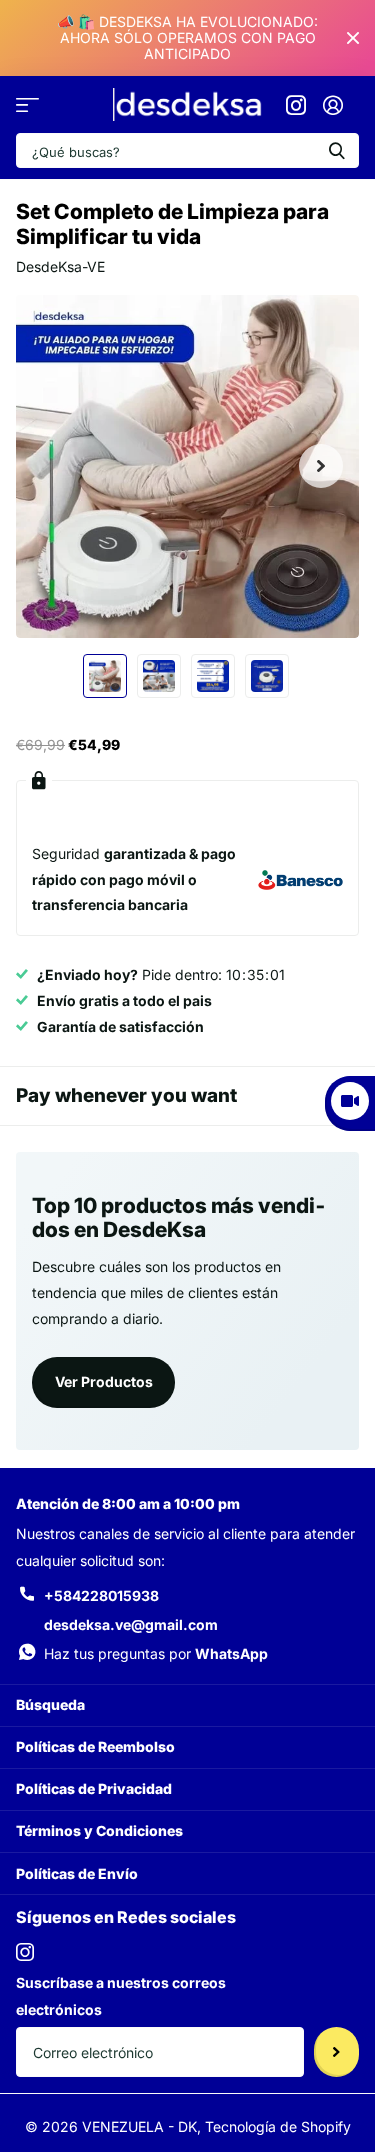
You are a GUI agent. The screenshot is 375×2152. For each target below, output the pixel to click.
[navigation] (105, 676)
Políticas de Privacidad (94, 1788)
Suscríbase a (336, 2052)
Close (353, 38)
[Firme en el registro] (332, 105)
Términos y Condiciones (99, 1830)
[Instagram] (25, 1952)
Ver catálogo (27, 105)
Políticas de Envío (77, 1873)
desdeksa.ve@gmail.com (131, 1624)
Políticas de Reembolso (95, 1746)
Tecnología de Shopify (278, 2126)
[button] (321, 466)
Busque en (337, 150)
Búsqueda (50, 1704)
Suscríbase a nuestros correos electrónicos (121, 1996)
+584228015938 (101, 1595)
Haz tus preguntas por (156, 1653)
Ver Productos (104, 1381)
